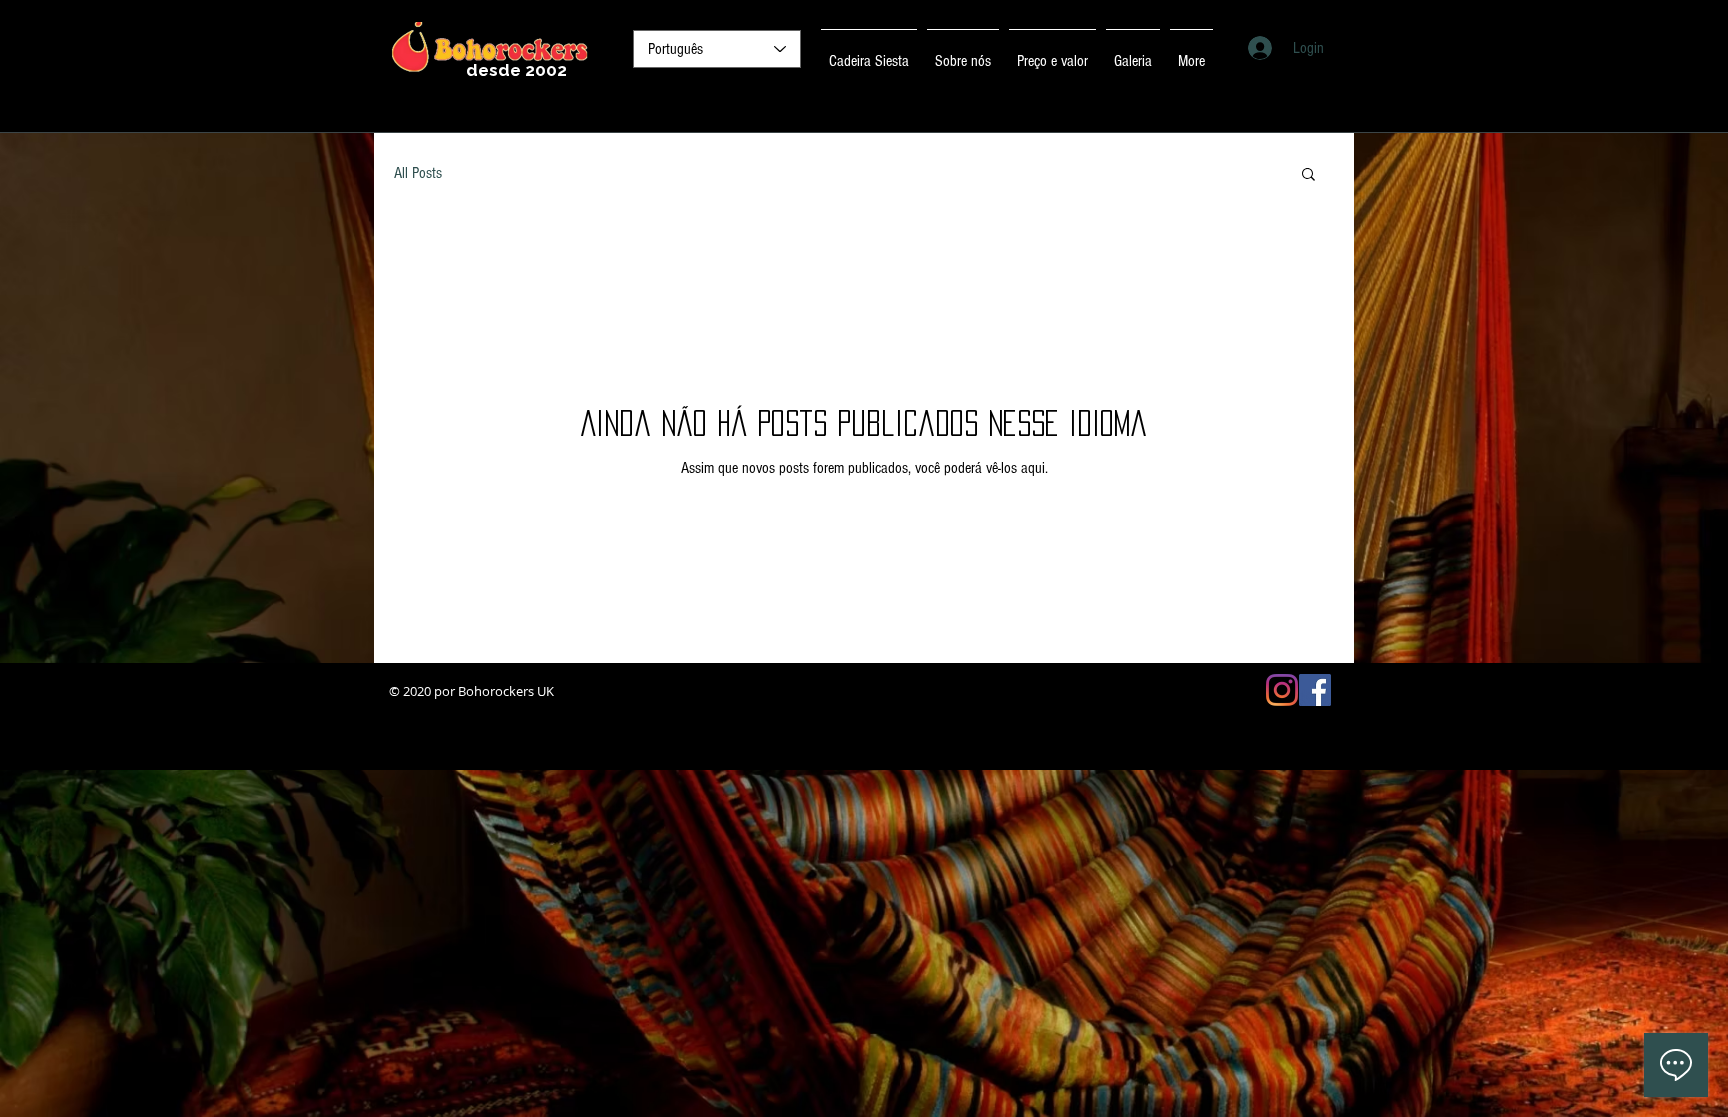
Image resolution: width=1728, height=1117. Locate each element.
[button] (1308, 175)
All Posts (418, 173)
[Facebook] (1315, 690)
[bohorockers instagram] (1282, 690)
